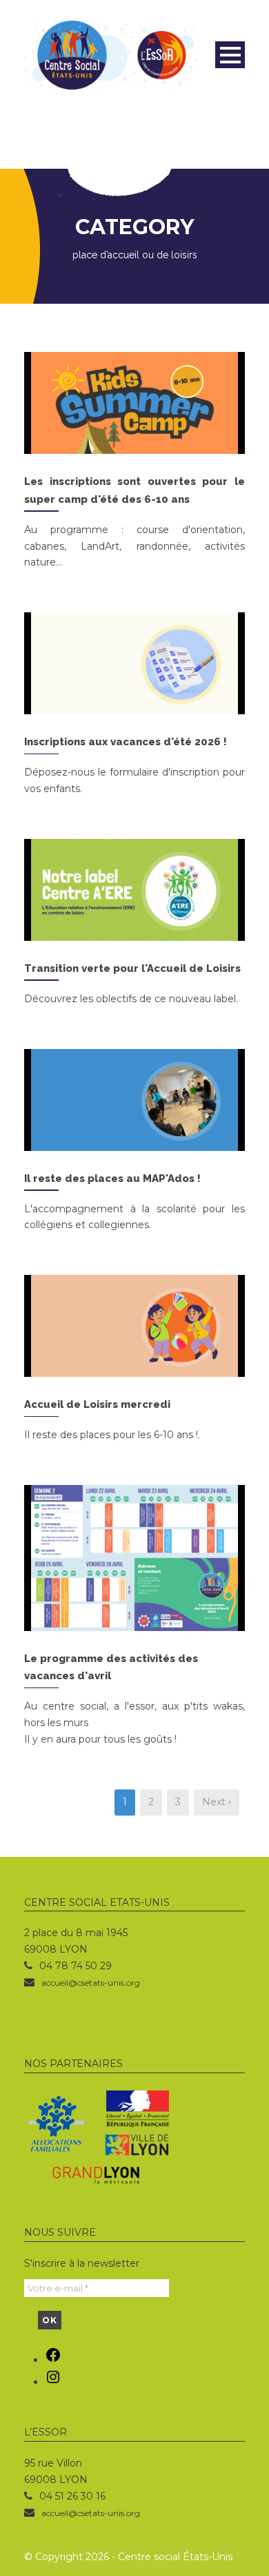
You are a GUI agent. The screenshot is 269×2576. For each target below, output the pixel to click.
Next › (217, 1802)
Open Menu (230, 55)
